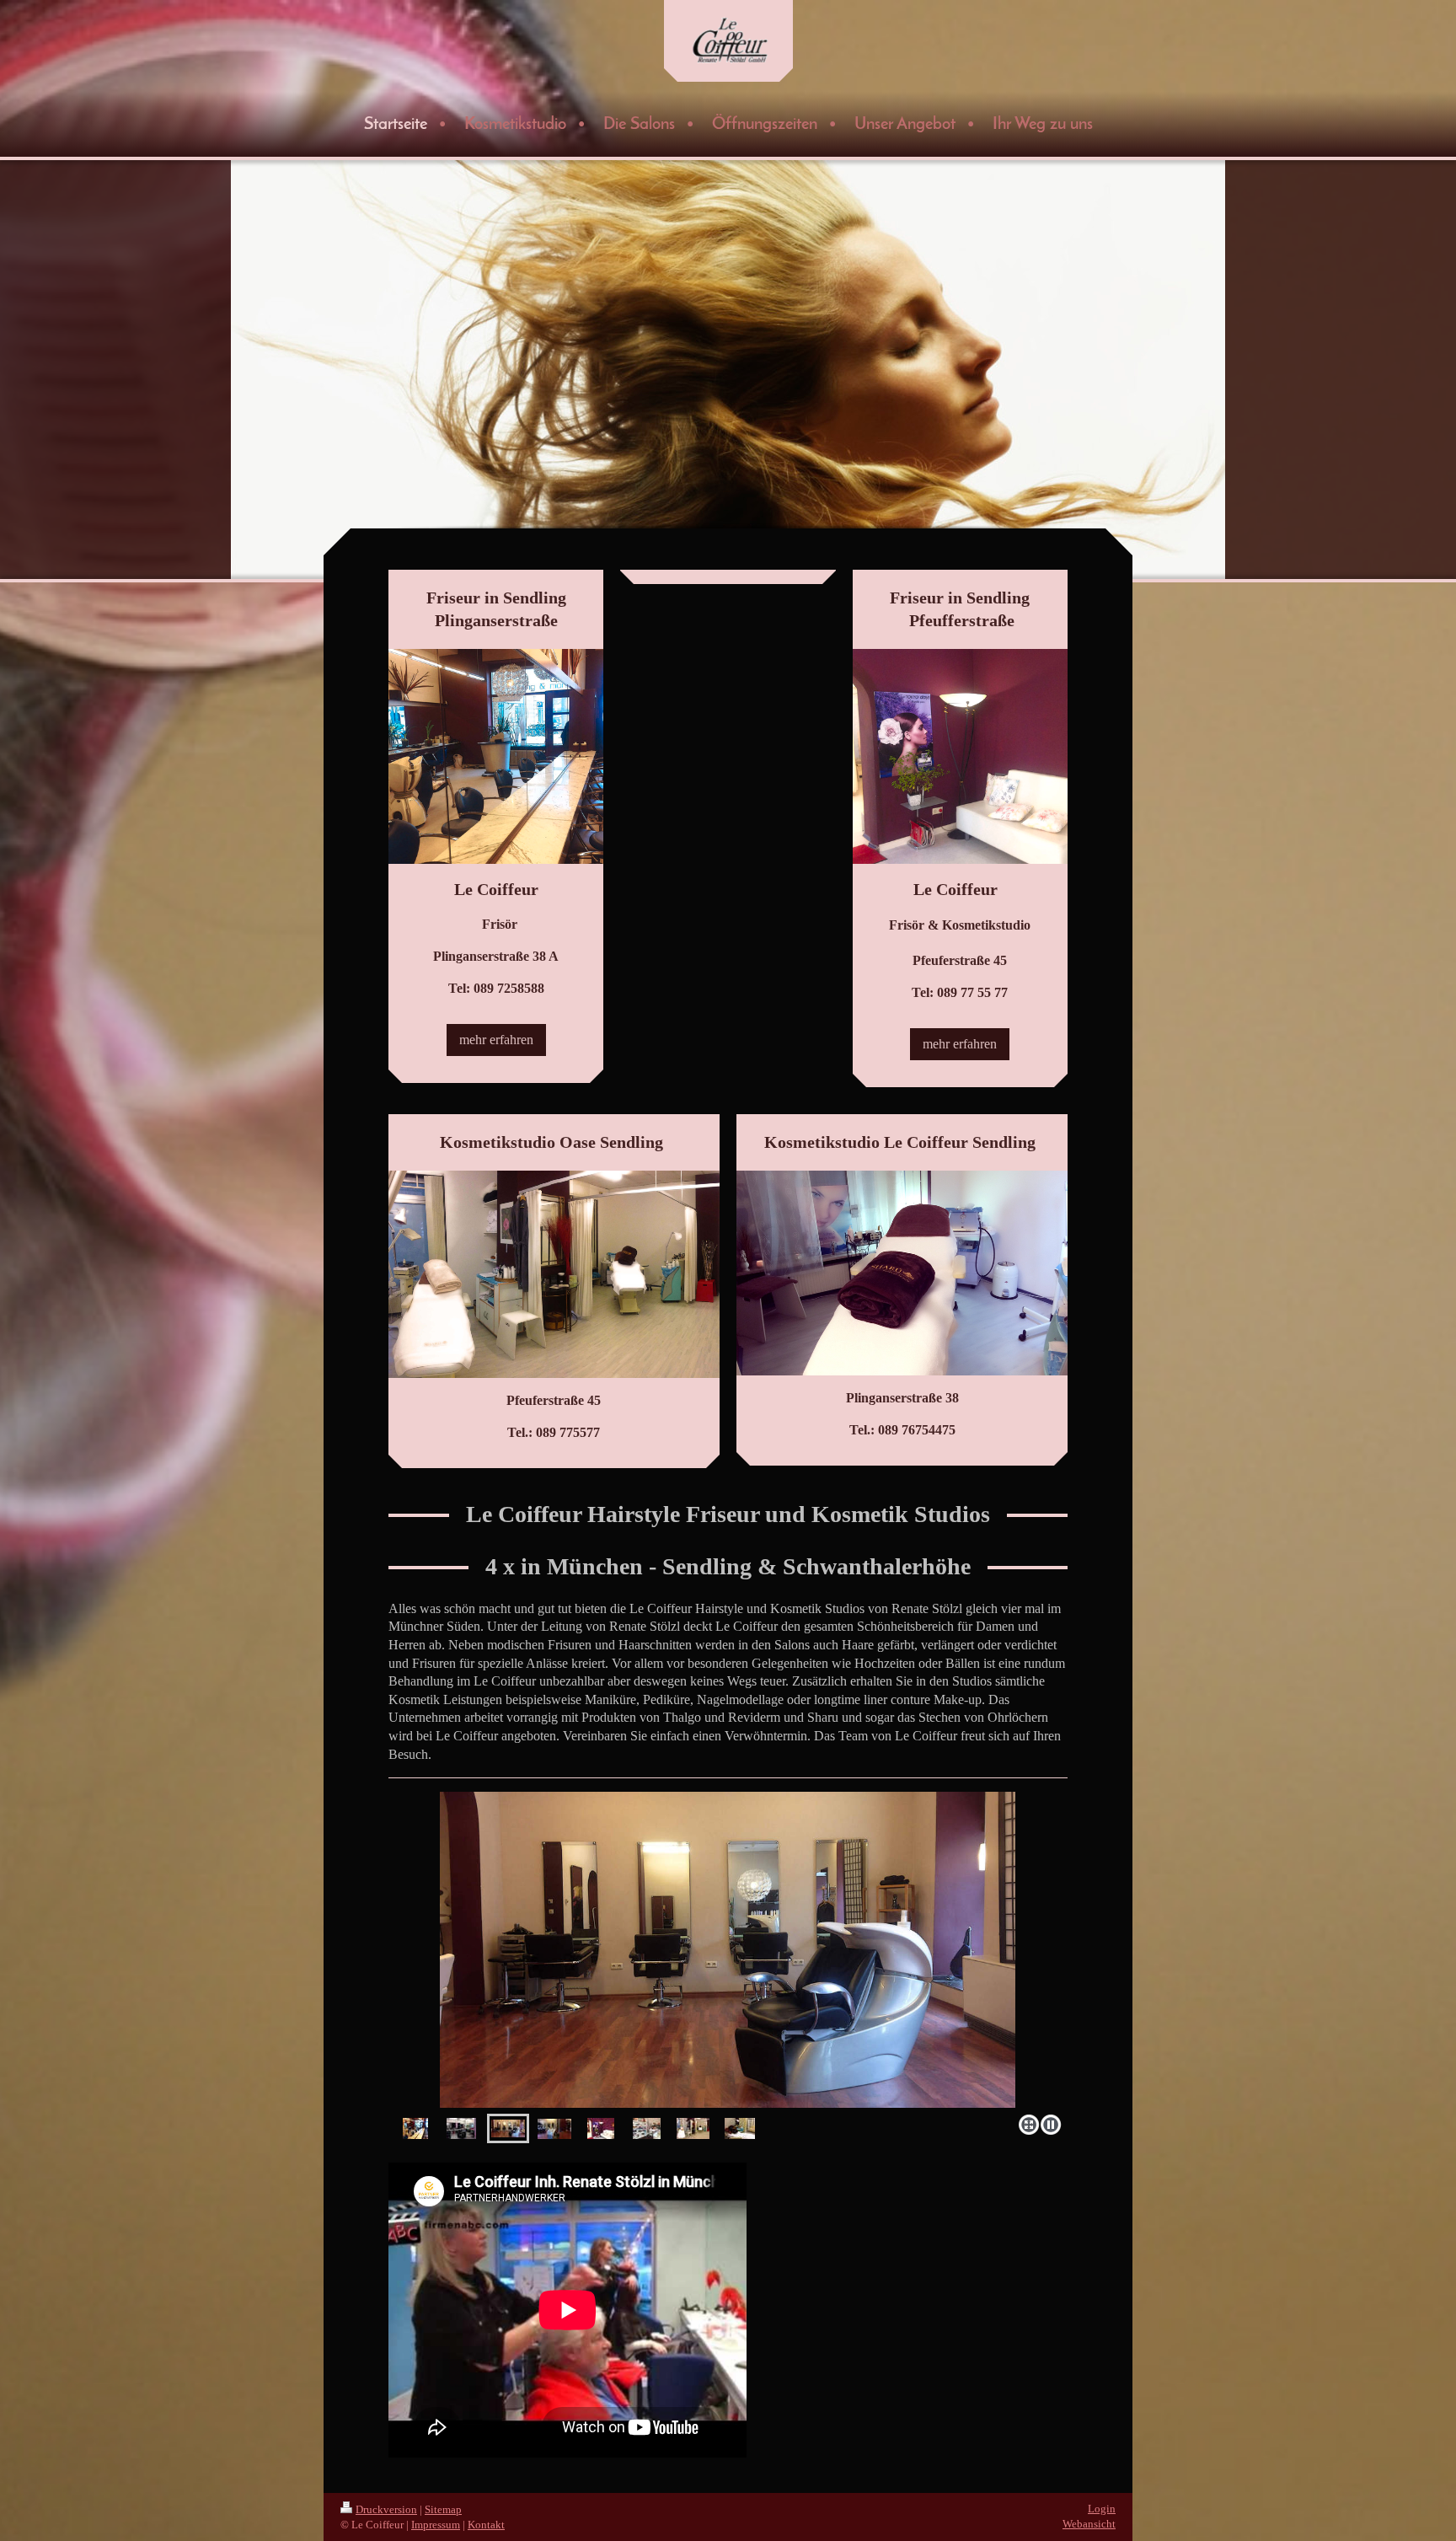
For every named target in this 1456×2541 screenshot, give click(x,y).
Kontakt (486, 2525)
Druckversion (386, 2509)
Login (1102, 2509)
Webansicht (1089, 2524)
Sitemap (443, 2509)
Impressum (436, 2525)
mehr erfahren (496, 1040)
